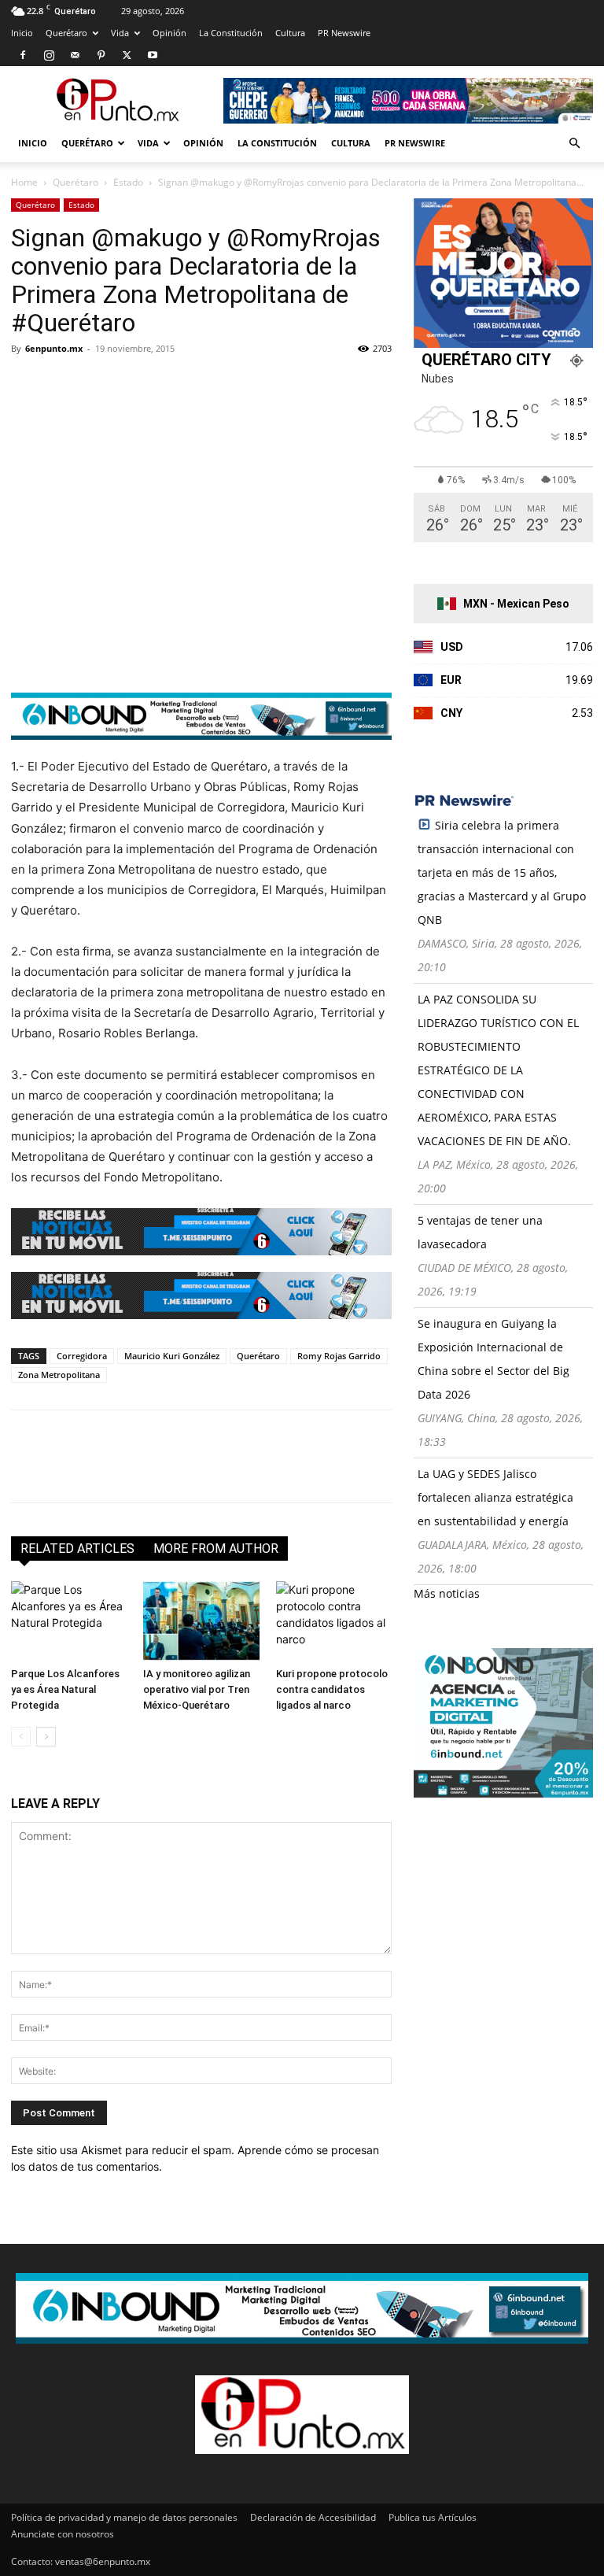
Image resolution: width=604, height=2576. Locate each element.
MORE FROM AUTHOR (216, 1549)
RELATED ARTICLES (77, 1549)
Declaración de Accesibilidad (313, 2517)
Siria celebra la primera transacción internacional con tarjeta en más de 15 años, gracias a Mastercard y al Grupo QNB (502, 872)
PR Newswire (344, 33)
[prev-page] (21, 1737)
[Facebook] (23, 55)
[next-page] (46, 1737)
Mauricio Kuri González (172, 1356)
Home (24, 182)
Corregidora (82, 1356)
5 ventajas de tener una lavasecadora (480, 1232)
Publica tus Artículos (433, 2517)
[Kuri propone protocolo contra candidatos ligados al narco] (334, 1621)
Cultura (290, 33)
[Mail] (75, 55)
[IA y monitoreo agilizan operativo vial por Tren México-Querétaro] (201, 1621)
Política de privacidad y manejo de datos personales (124, 2517)
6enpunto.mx (54, 348)
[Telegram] (171, 384)
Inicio (22, 33)
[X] (127, 55)
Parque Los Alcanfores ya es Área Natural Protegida (65, 1689)
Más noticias (447, 1593)
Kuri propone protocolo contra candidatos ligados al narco (332, 1689)
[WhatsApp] (135, 384)
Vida (120, 33)
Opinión (169, 33)
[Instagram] (49, 55)
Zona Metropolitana (59, 1375)
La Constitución (231, 33)
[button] (574, 144)
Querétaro (66, 33)
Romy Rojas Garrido (339, 1356)
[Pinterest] (101, 55)
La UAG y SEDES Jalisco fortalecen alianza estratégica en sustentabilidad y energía (495, 1497)
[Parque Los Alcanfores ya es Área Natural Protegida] (69, 1621)
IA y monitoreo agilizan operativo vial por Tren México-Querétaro (197, 1689)
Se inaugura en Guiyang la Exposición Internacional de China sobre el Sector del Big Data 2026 (494, 1359)
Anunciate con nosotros (63, 2534)
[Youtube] (153, 55)
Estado (128, 182)
